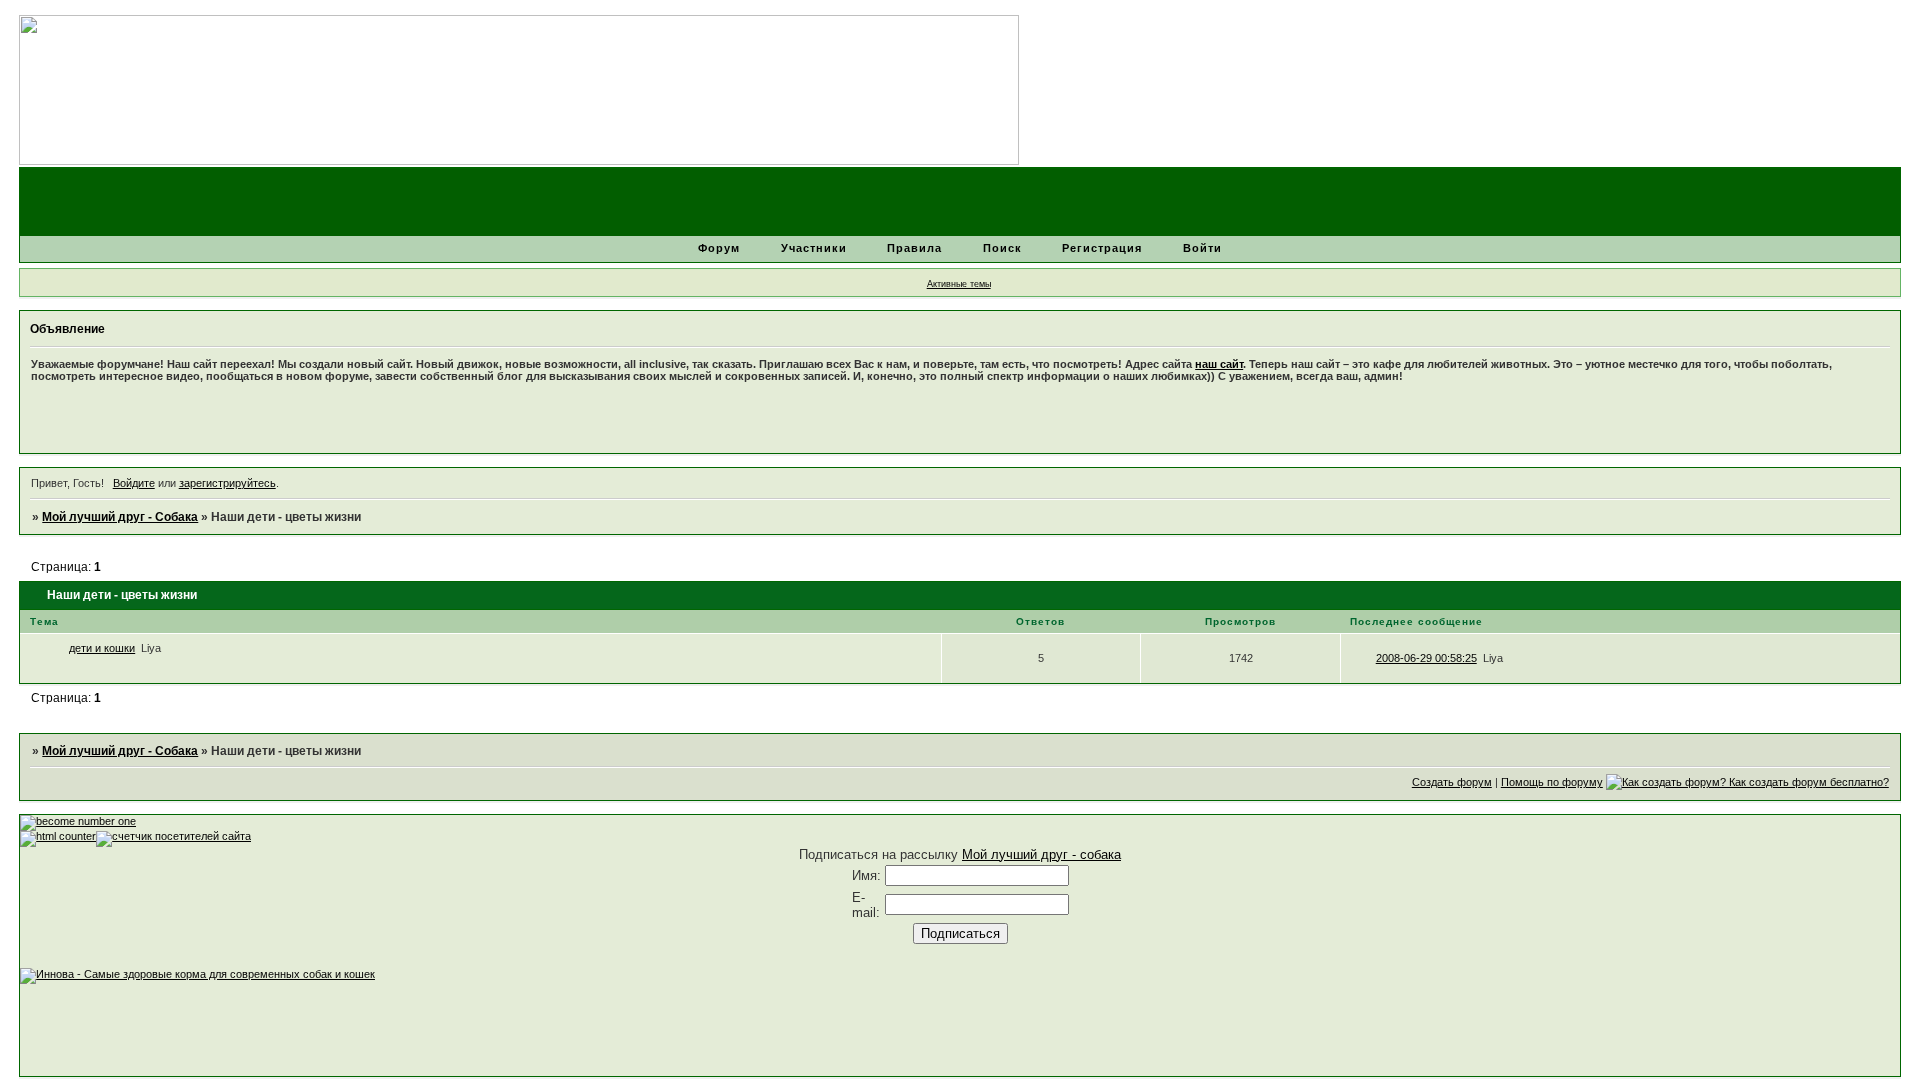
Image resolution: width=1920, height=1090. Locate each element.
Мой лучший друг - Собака (120, 517)
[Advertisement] (384, 1029)
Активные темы (959, 284)
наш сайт (1219, 364)
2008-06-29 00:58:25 (1426, 658)
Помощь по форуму (1552, 782)
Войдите (134, 483)
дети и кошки (102, 648)
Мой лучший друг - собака (1041, 854)
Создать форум (1452, 782)
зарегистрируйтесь (227, 483)
